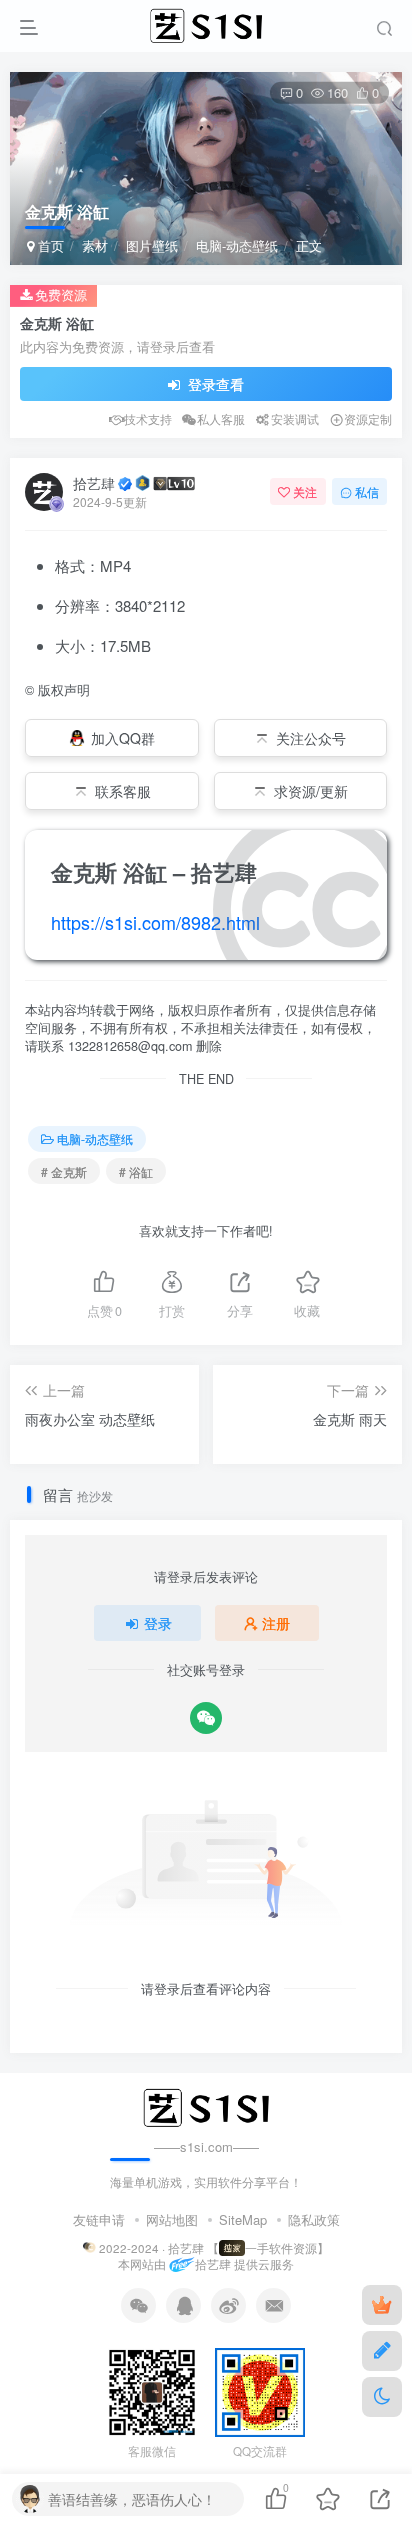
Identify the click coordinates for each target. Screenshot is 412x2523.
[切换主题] (382, 2397)
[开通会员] (382, 2305)
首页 (49, 245)
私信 (367, 491)
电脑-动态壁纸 (237, 245)
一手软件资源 (281, 2248)
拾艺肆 (94, 483)
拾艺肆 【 (193, 2248)
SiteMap (243, 2219)
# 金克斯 (64, 1171)
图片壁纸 (152, 245)
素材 (95, 245)
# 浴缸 (136, 1171)
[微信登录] (206, 1718)
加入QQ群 (123, 738)
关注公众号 (311, 738)
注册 (276, 1623)
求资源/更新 (311, 791)
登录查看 (214, 384)
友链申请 (99, 2219)
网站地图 (172, 2219)
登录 (158, 1623)
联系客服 (123, 791)
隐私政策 (314, 2219)
